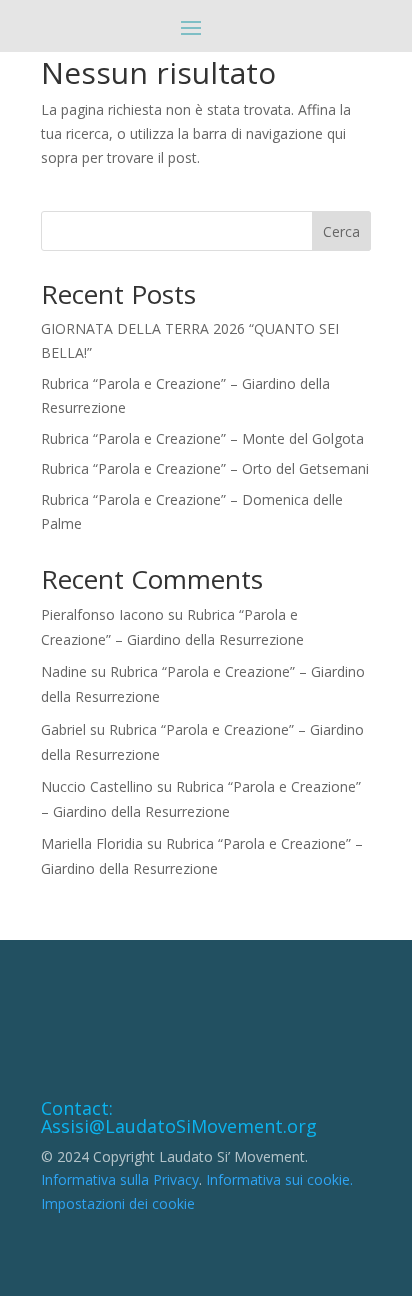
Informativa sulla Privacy (120, 1179)
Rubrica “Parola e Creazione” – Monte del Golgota (202, 438)
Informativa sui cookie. (279, 1179)
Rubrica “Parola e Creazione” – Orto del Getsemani (205, 468)
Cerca (341, 231)
